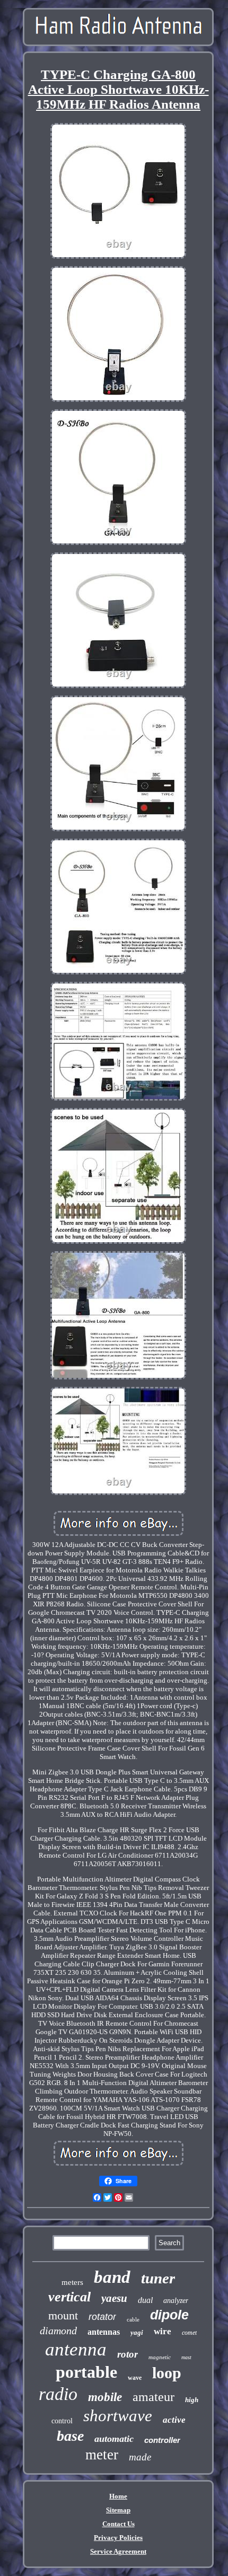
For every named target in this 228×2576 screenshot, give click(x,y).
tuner (158, 2278)
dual (145, 2300)
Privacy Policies (118, 2538)
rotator (102, 2317)
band (112, 2277)
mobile (105, 2397)
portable (86, 2372)
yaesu (114, 2298)
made (140, 2457)
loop (167, 2373)
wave (135, 2378)
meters (72, 2282)
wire (163, 2331)
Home (118, 2496)
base (70, 2436)
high (192, 2400)
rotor (128, 2354)
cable (133, 2319)
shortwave (118, 2416)
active (174, 2420)
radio (58, 2394)
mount (63, 2315)
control (62, 2421)
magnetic (160, 2357)
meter (102, 2455)
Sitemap (118, 2510)
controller (162, 2440)
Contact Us (119, 2524)
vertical (69, 2297)
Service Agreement (118, 2551)
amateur (154, 2397)
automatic (114, 2439)
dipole (169, 2315)
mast (186, 2357)
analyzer (176, 2301)
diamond (58, 2331)
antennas (104, 2332)
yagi (137, 2332)
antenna (76, 2349)
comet (189, 2333)
